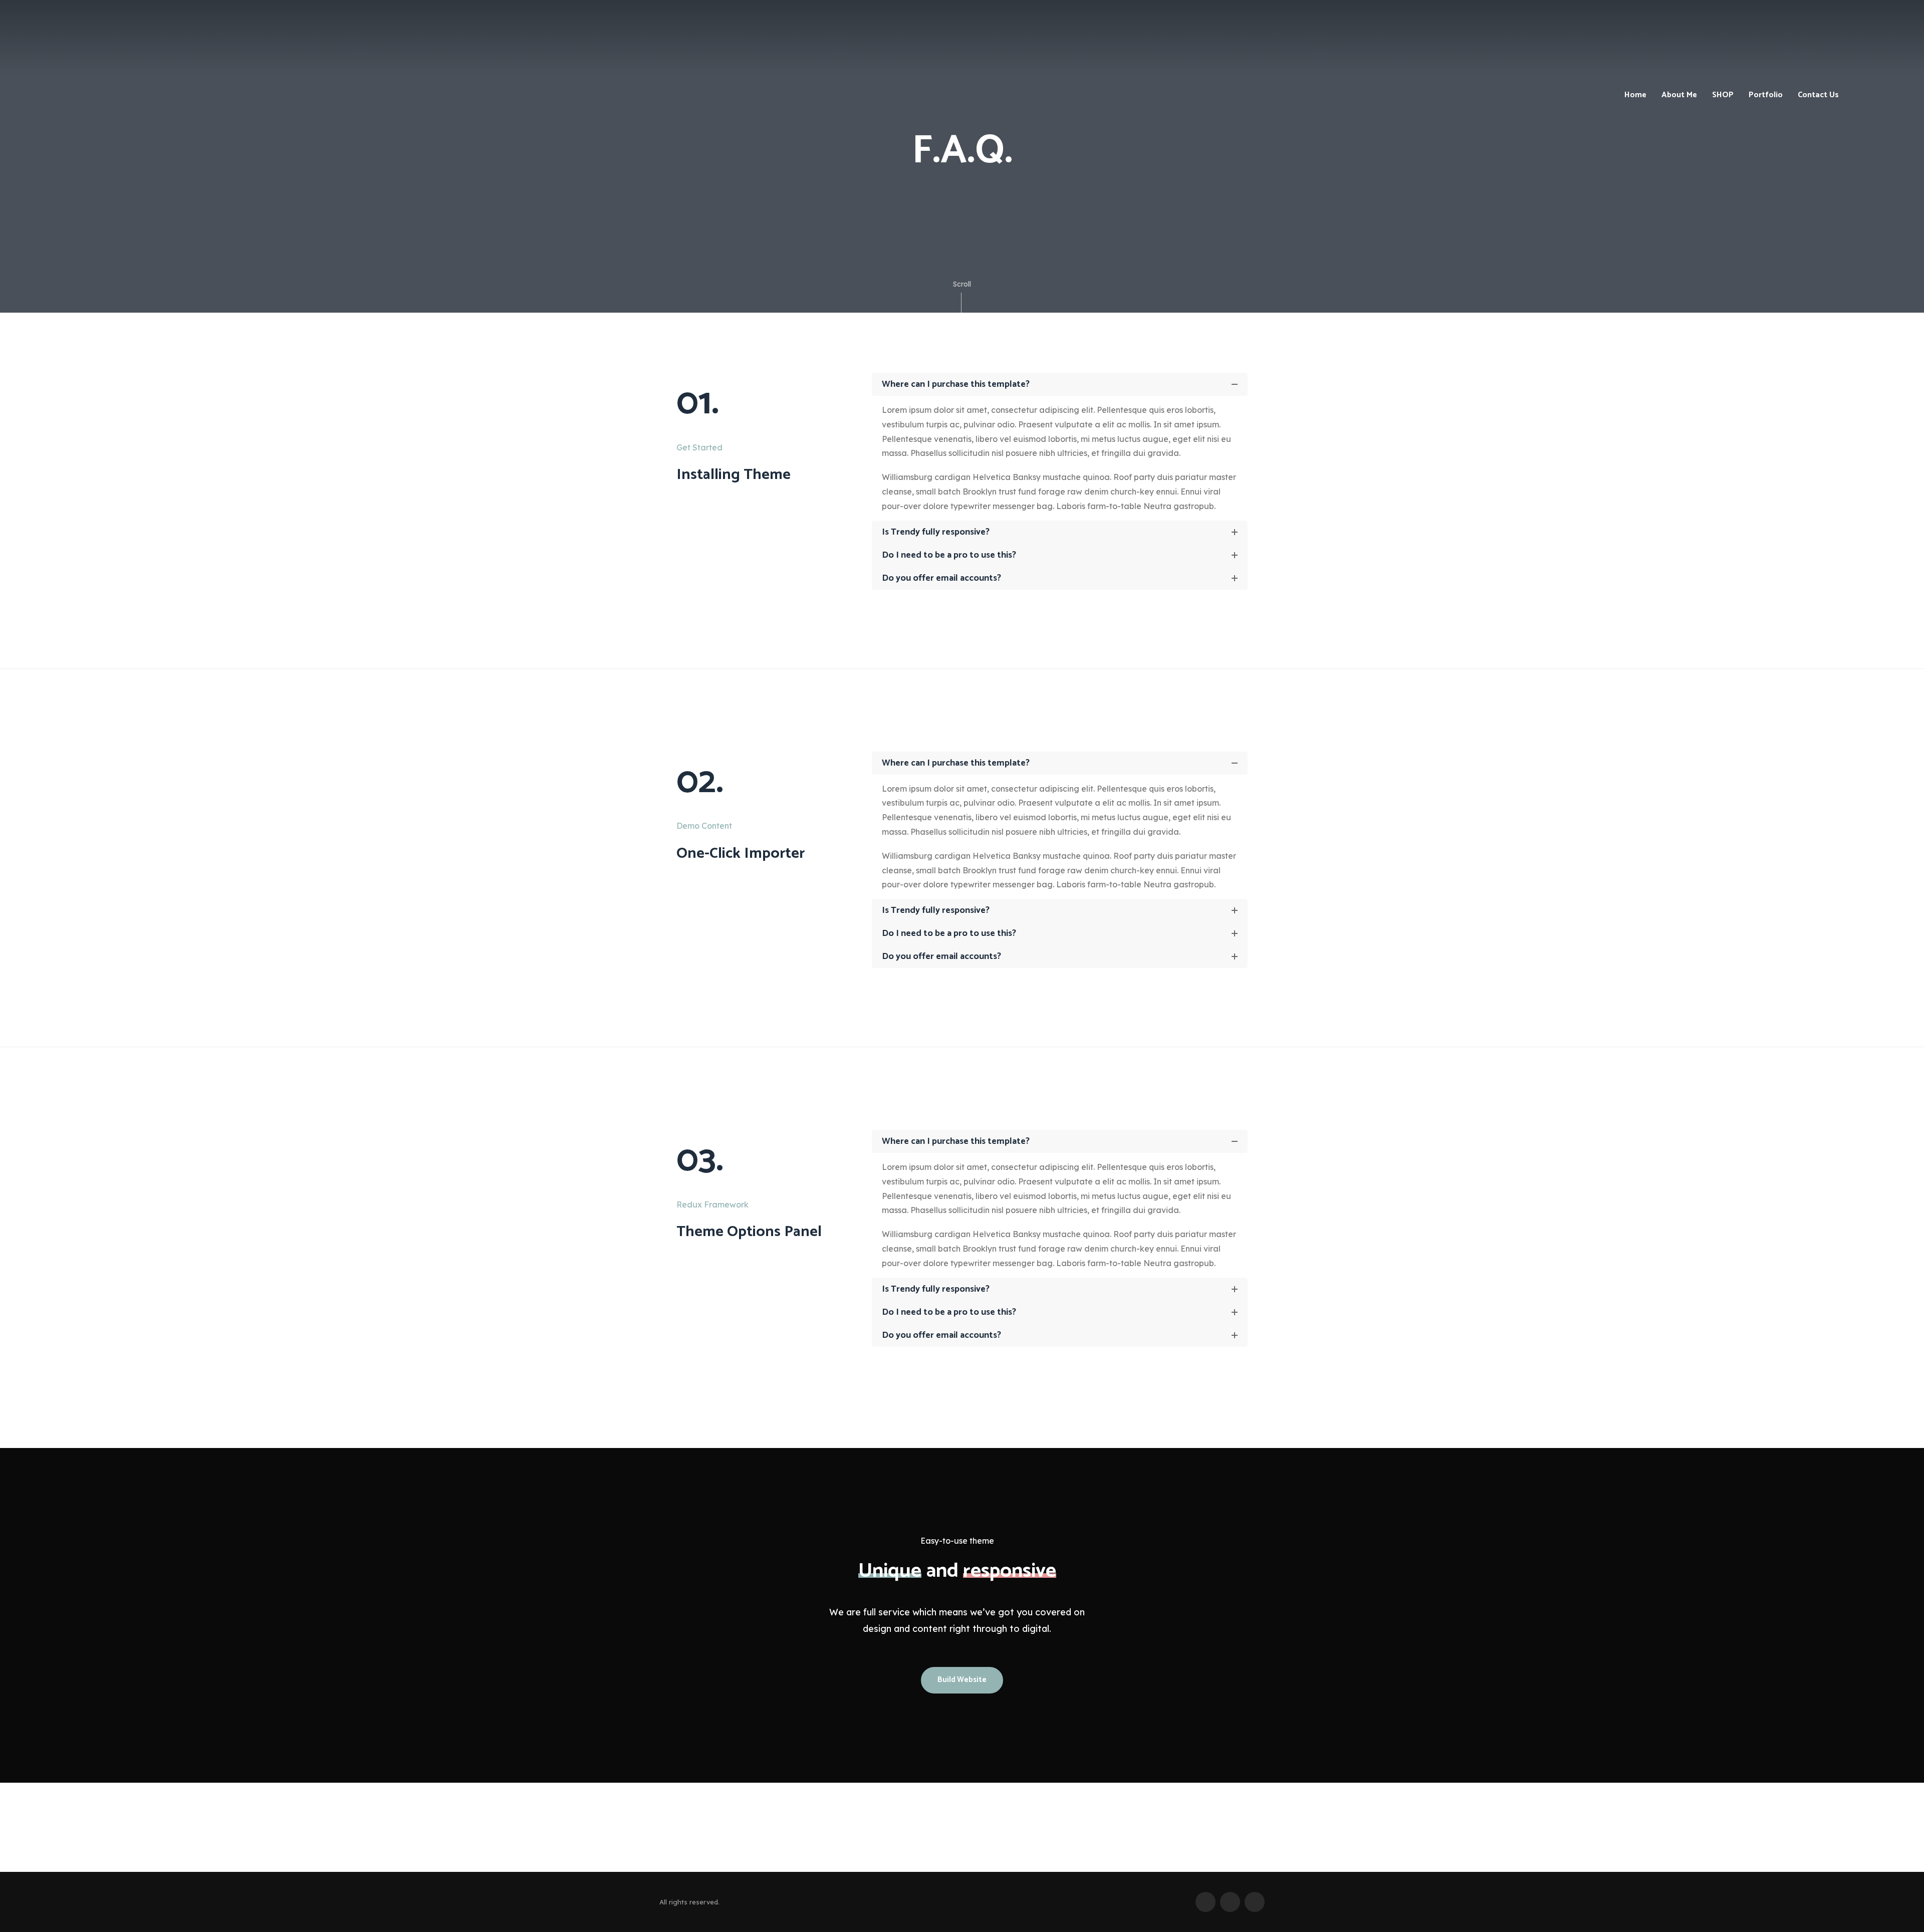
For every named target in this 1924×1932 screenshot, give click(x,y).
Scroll (962, 284)
